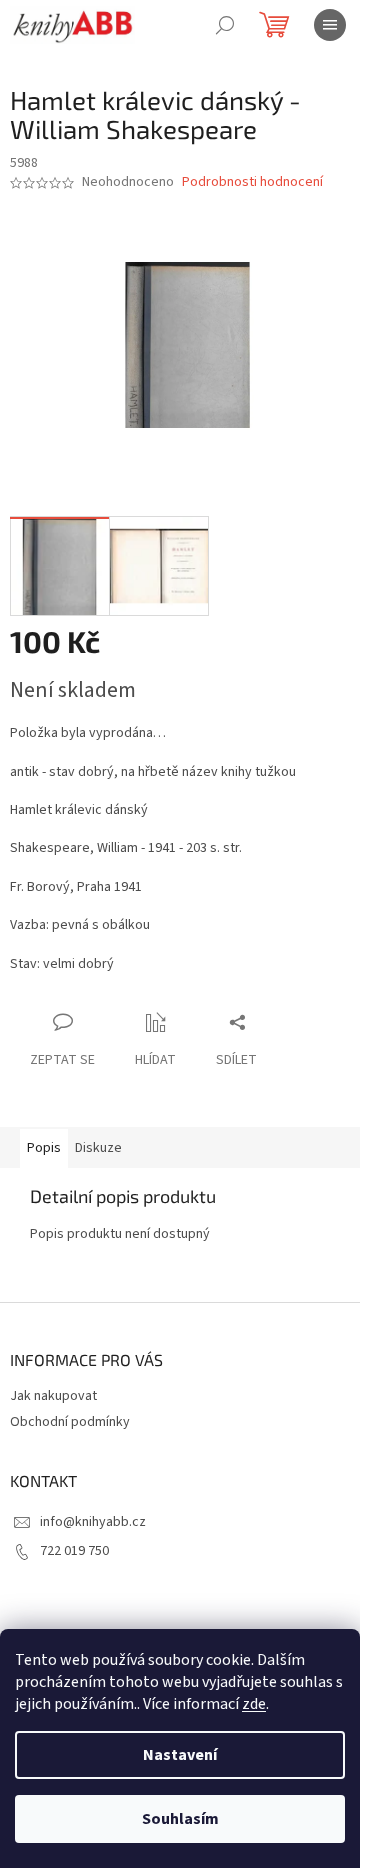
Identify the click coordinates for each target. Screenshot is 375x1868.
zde (254, 1704)
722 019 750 (74, 1551)
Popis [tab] (44, 1148)
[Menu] (330, 25)
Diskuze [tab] (98, 1148)
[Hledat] (225, 25)
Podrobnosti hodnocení (252, 182)
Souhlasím (180, 1819)
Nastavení (180, 1755)
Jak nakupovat (53, 1396)
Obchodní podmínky (70, 1422)
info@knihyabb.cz (93, 1522)
